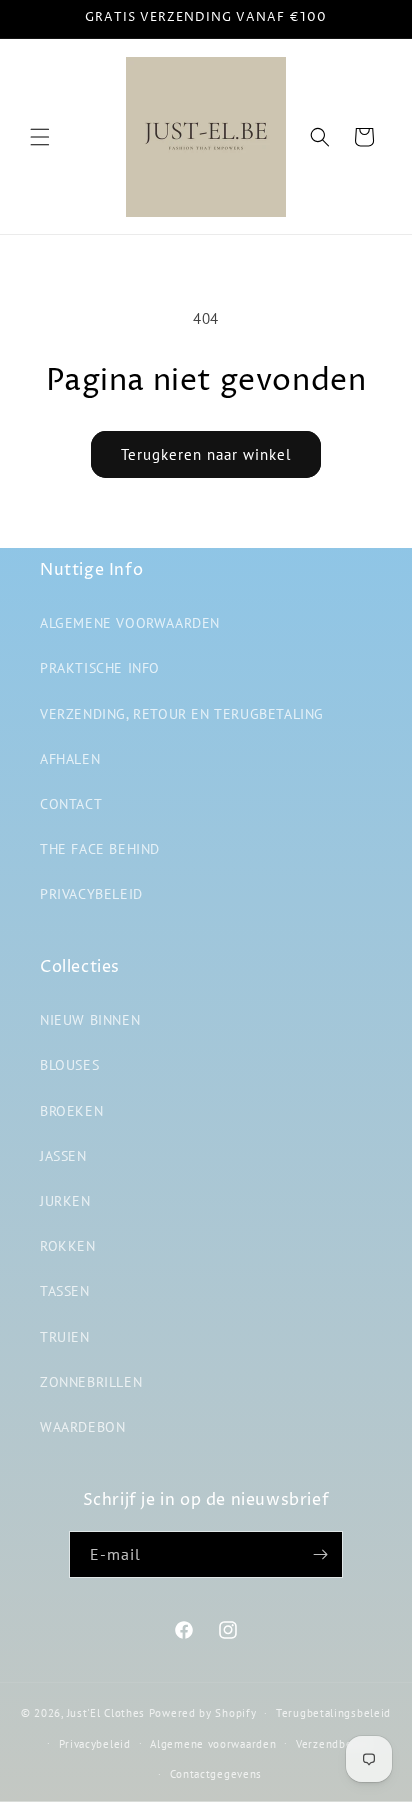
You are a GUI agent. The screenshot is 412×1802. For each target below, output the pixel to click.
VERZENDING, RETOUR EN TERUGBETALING (182, 714)
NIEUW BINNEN (90, 1020)
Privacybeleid (95, 1744)
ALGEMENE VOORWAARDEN (130, 623)
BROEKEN (71, 1111)
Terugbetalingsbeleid (333, 1713)
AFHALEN (70, 759)
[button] (40, 137)
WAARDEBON (82, 1427)
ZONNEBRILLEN (91, 1382)
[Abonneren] (320, 1554)
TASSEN (65, 1291)
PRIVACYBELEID (91, 894)
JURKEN (65, 1201)
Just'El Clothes (106, 1713)
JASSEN (63, 1156)
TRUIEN (65, 1337)
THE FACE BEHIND (100, 849)
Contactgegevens (216, 1774)
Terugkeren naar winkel (206, 454)
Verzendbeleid (334, 1744)
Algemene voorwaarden (213, 1744)
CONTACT (71, 804)
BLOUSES (69, 1065)
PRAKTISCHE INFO (100, 668)
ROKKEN (68, 1246)
